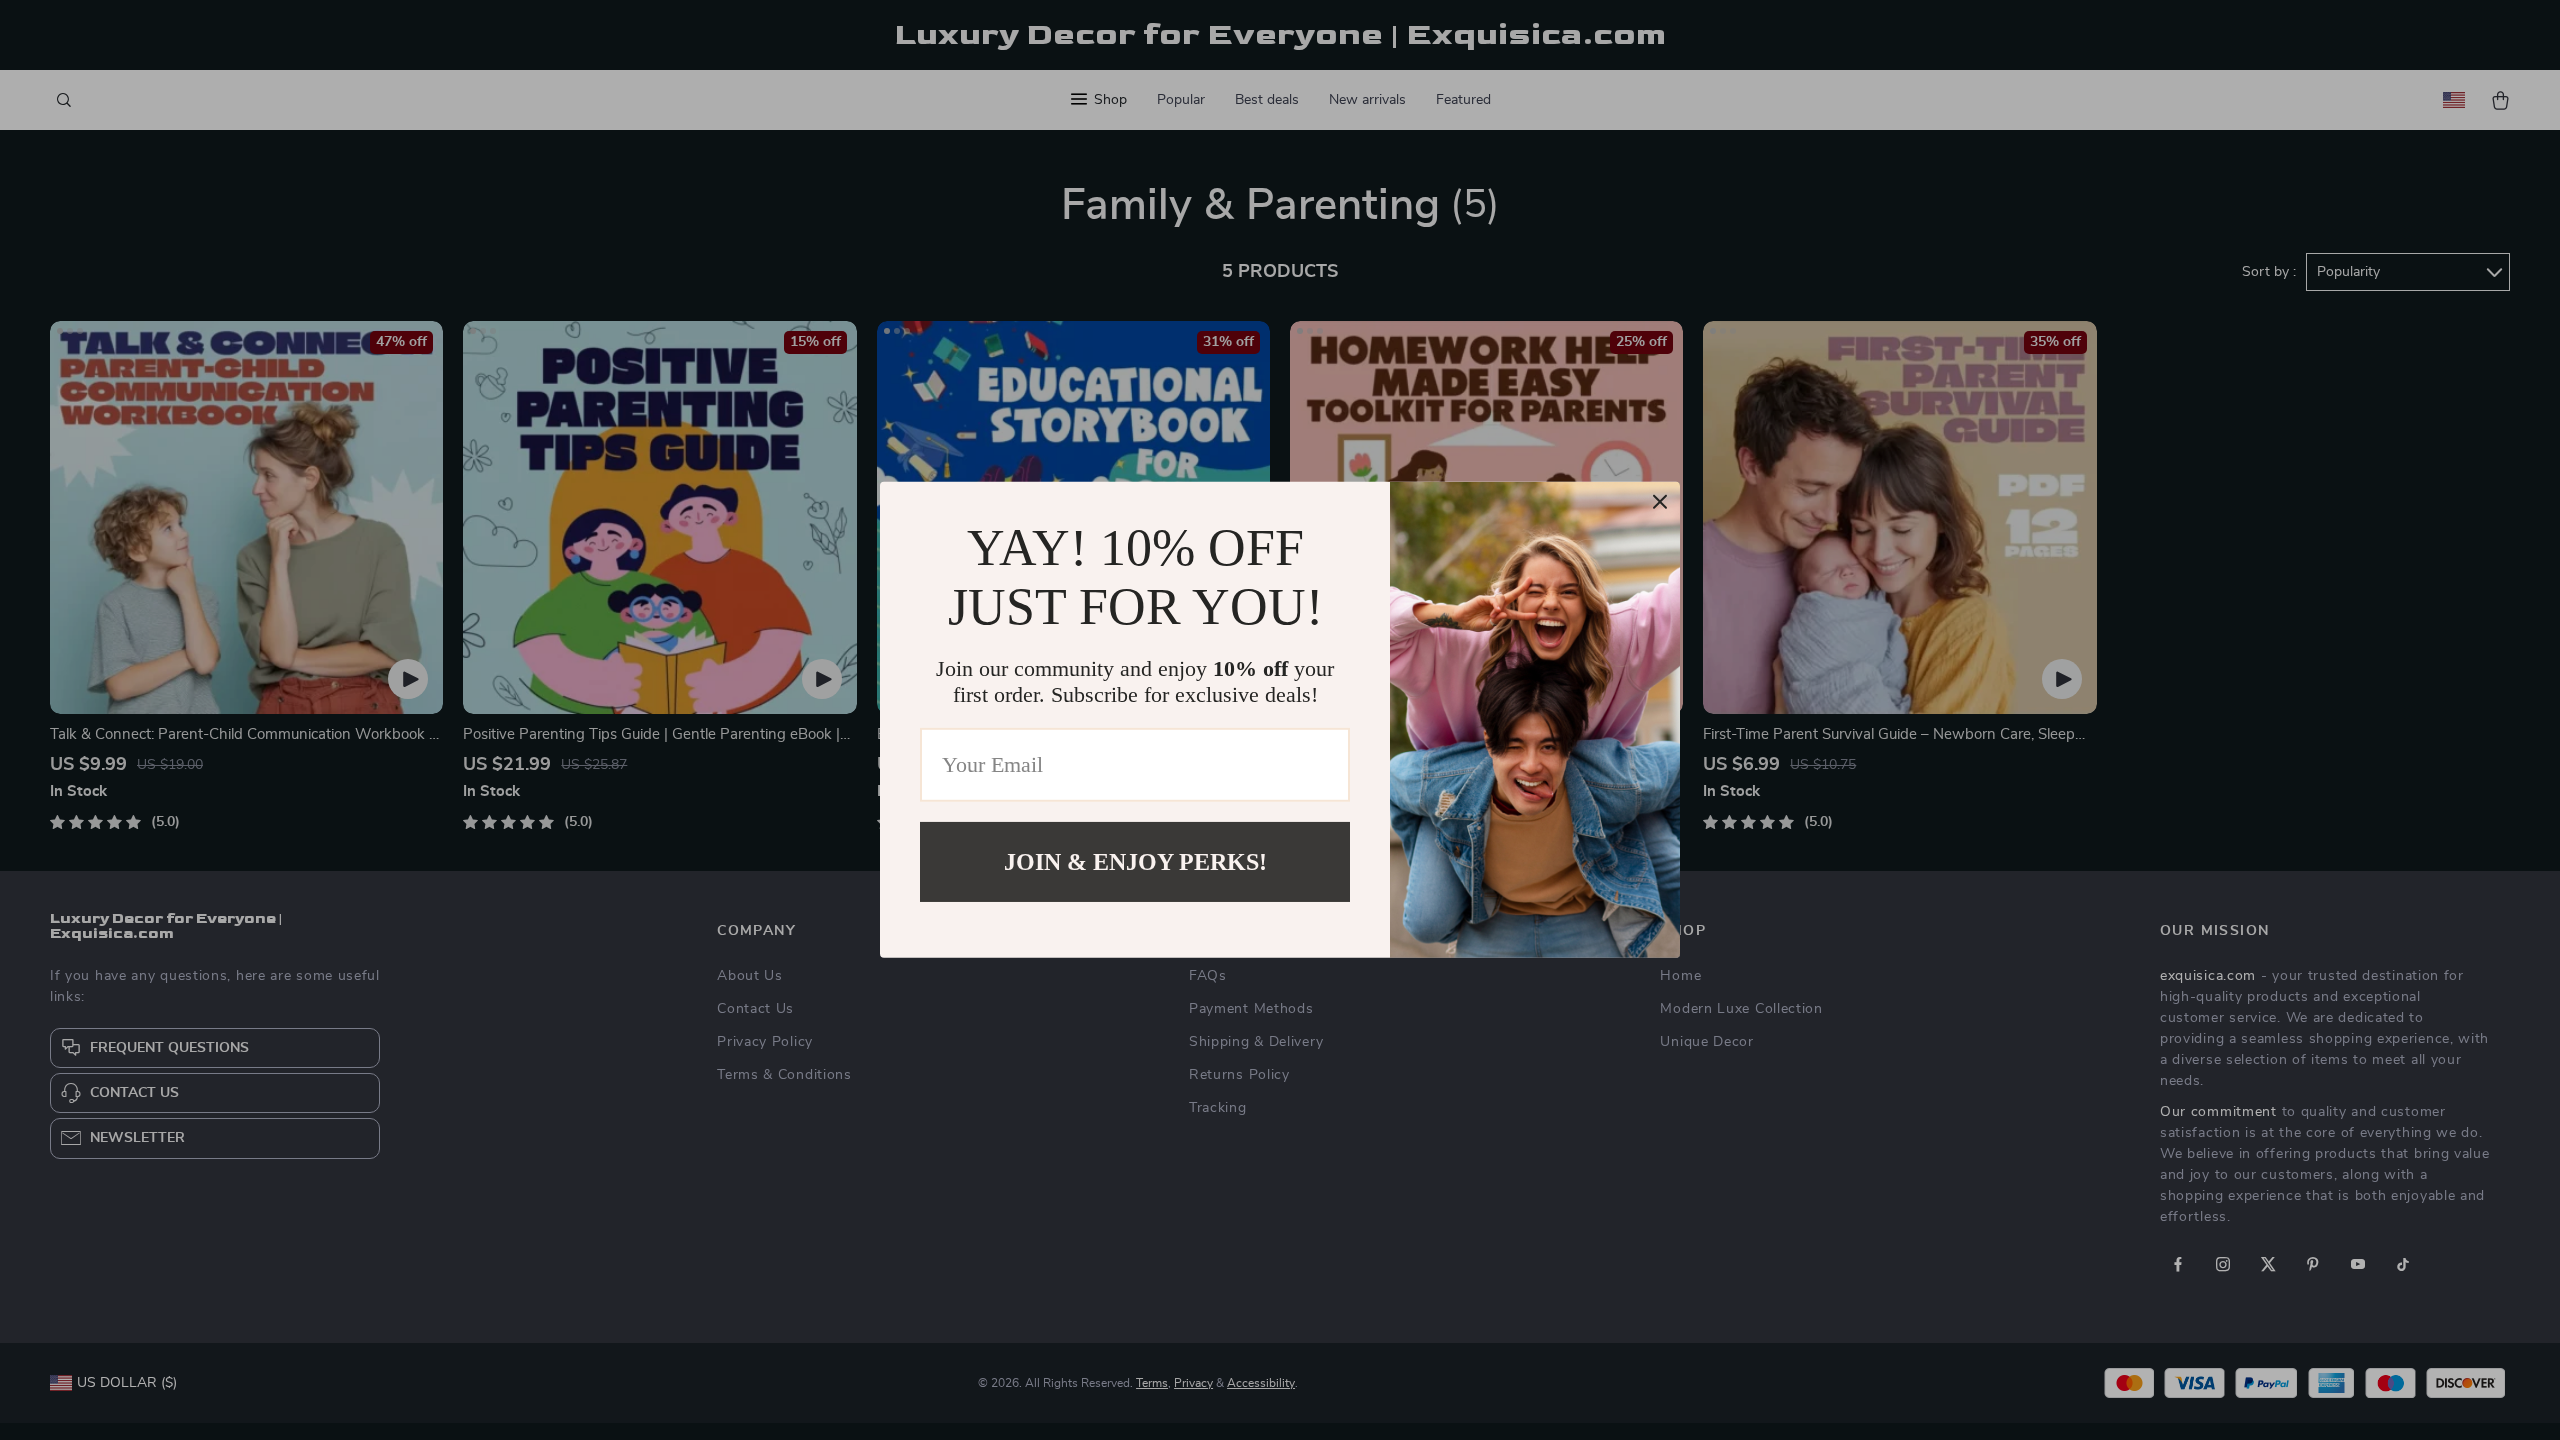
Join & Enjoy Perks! (1135, 862)
